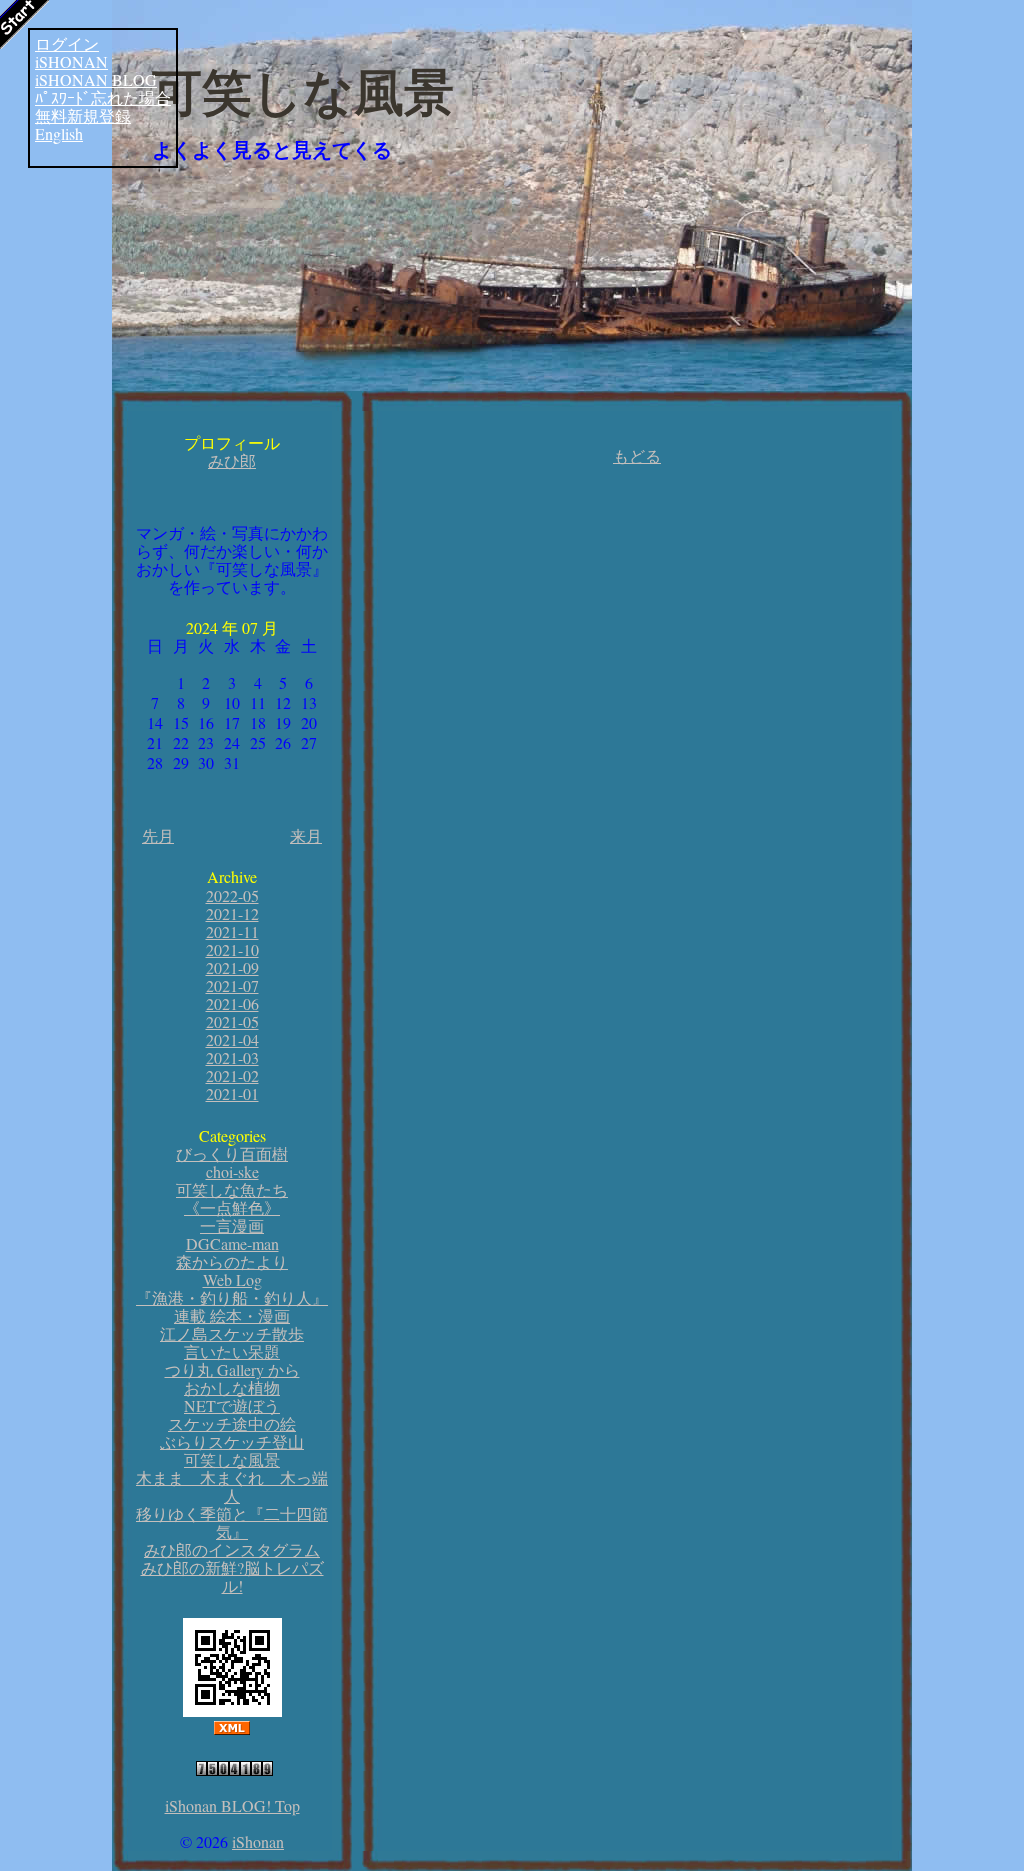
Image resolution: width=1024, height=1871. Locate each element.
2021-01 (232, 1093)
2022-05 (232, 895)
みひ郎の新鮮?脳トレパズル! (232, 1576)
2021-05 (232, 1021)
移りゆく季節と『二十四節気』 (232, 1522)
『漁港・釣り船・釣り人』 (232, 1297)
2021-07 (232, 985)
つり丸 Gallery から (232, 1369)
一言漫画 (232, 1225)
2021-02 (232, 1075)
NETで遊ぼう (232, 1405)
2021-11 (232, 931)
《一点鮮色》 (232, 1207)
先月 (158, 835)
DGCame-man (232, 1243)
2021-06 (232, 1003)
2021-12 (232, 913)
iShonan (258, 1841)
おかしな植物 (232, 1387)
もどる (637, 455)
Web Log (232, 1279)
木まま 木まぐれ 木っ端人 (232, 1486)
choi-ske (232, 1171)
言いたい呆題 (232, 1351)
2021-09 (232, 967)
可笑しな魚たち (232, 1189)
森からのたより (232, 1261)
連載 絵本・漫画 (232, 1315)
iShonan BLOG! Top (232, 1805)
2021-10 (232, 949)
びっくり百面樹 (232, 1153)
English (59, 134)
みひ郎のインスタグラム (232, 1549)
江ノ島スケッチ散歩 (232, 1333)
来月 (306, 835)
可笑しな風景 (303, 93)
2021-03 (232, 1057)
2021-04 (232, 1039)
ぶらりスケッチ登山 (232, 1441)
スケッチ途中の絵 (232, 1423)
